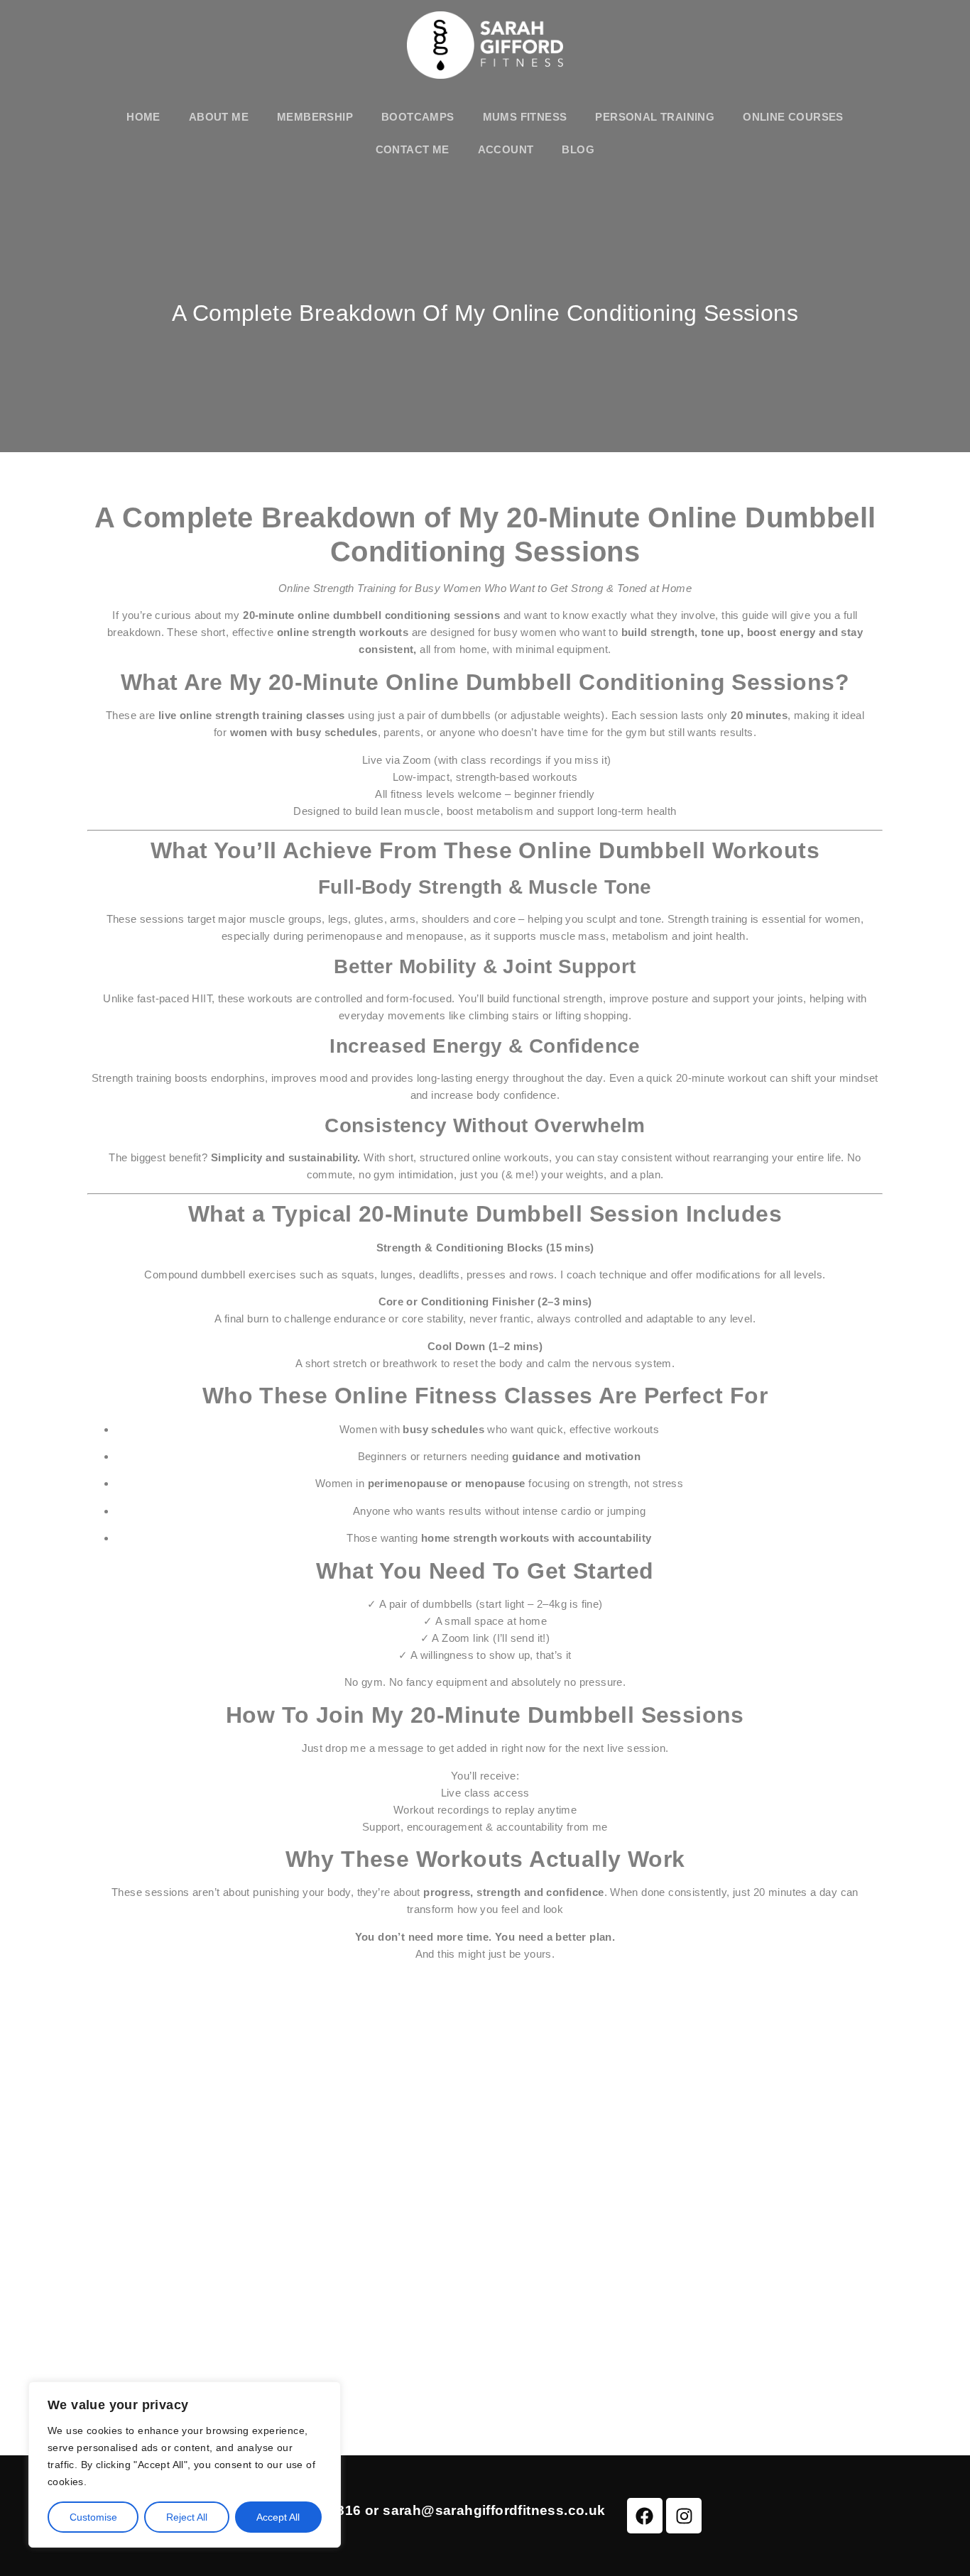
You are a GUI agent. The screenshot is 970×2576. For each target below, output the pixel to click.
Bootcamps (418, 117)
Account (506, 149)
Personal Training (655, 117)
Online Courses (793, 117)
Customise (93, 2517)
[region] (185, 2465)
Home (143, 117)
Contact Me (413, 149)
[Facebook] (645, 2516)
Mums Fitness (525, 117)
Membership (315, 117)
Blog (578, 149)
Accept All (278, 2517)
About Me (219, 117)
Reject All (187, 2517)
